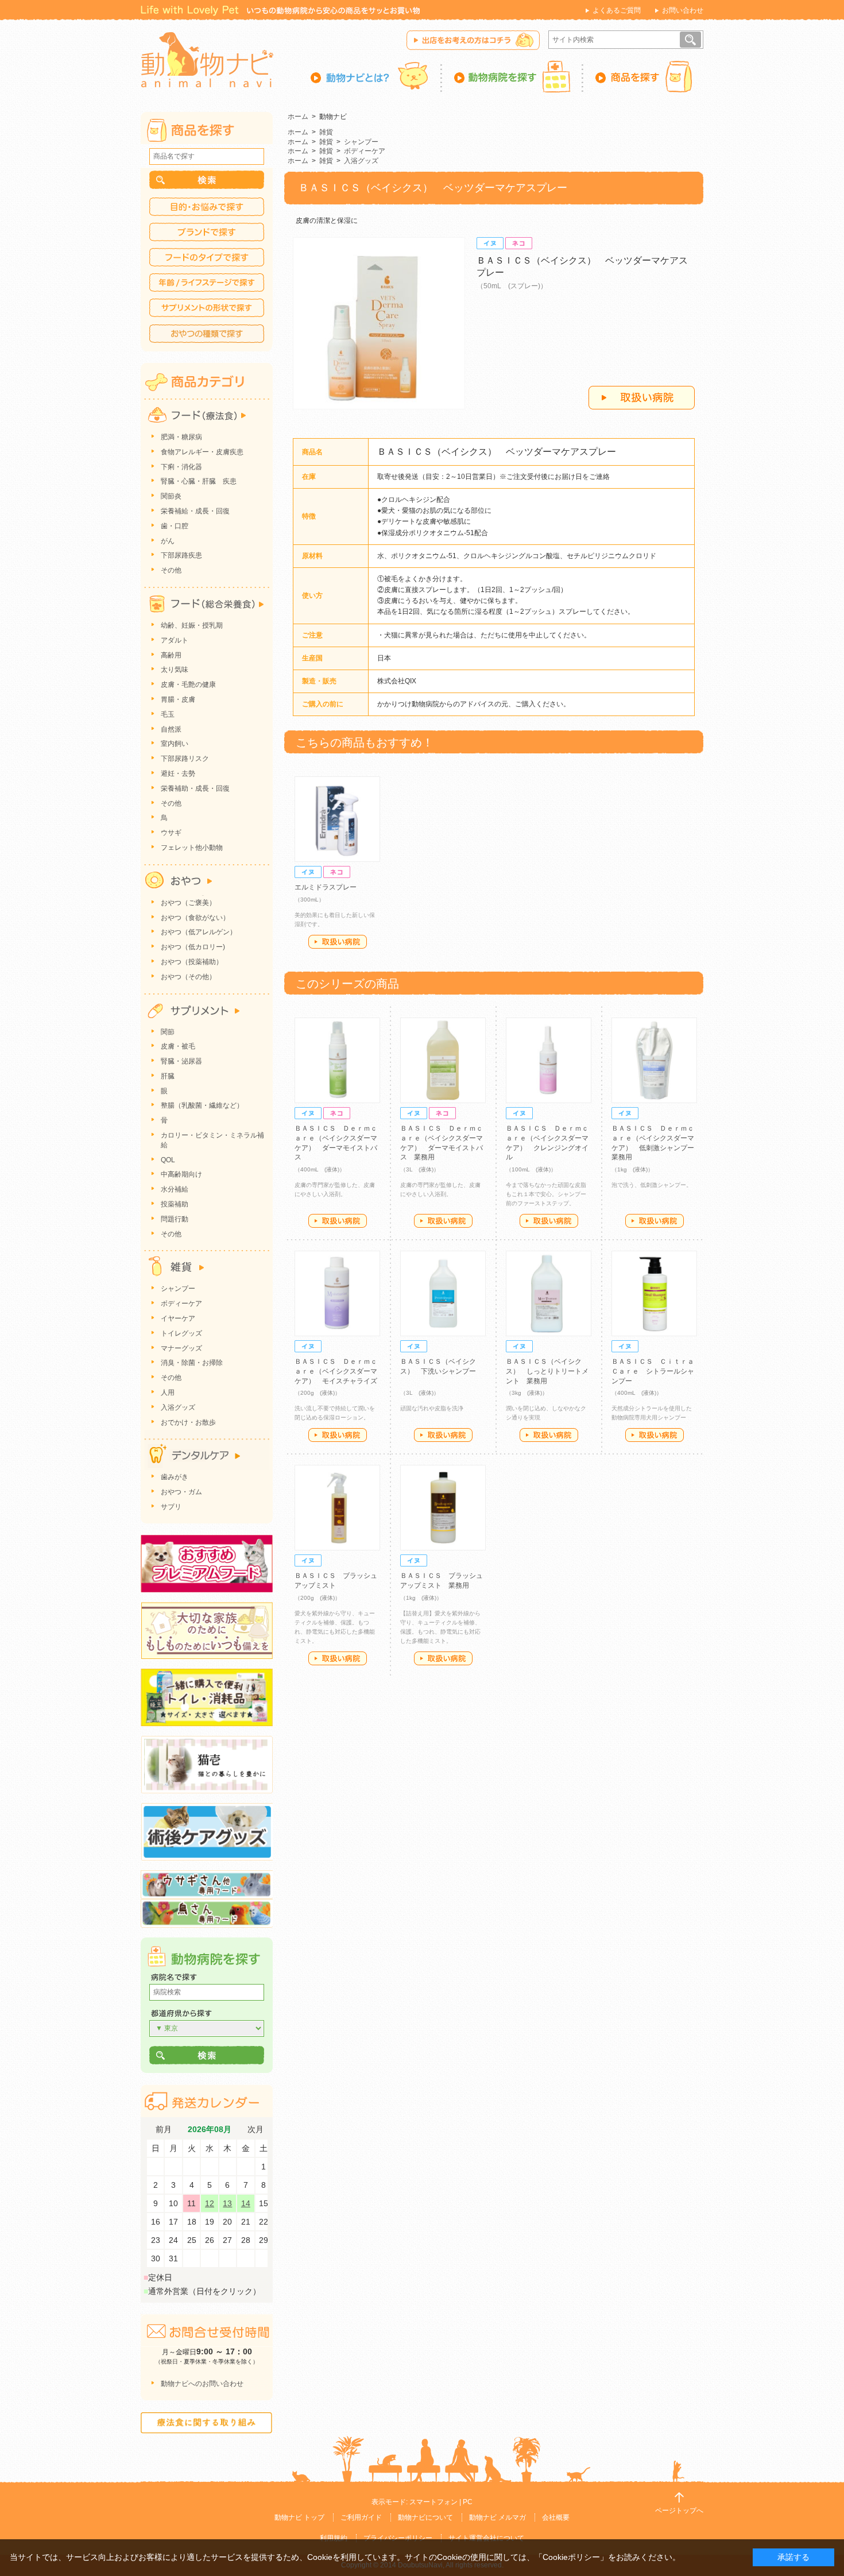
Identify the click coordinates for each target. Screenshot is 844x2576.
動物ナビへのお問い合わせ (202, 2384)
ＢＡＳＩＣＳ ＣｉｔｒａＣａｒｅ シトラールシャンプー (653, 1371)
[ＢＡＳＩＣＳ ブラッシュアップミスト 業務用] (443, 1508)
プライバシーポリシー (398, 2538)
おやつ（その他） (188, 977)
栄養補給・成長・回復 (195, 511)
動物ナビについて (425, 2517)
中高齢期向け (181, 1174)
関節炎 (171, 496)
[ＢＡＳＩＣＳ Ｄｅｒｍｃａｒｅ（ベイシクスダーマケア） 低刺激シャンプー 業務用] (654, 1060)
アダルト (175, 640)
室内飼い (175, 744)
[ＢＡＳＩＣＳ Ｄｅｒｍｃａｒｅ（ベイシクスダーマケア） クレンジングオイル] (549, 1060)
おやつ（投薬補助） (192, 962)
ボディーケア (365, 151)
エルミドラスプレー (326, 887)
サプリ (171, 1507)
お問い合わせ (683, 10)
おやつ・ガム (181, 1492)
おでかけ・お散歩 (188, 1422)
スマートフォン (433, 2502)
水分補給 (175, 1189)
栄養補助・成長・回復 (195, 788)
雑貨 (326, 132)
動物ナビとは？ (376, 76)
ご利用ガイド (361, 2517)
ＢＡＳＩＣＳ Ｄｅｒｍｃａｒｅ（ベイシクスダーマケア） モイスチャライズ (336, 1371)
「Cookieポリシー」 (571, 2557)
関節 (168, 1032)
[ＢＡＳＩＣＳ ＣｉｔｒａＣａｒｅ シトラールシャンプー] (654, 1293)
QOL (168, 1160)
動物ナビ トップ (299, 2517)
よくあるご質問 (617, 10)
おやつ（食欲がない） (195, 918)
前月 (164, 2130)
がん (168, 541)
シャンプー (361, 142)
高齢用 (171, 655)
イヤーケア (178, 1318)
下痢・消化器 (181, 467)
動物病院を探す (513, 76)
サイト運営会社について (486, 2538)
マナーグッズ (181, 1348)
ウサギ (171, 833)
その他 (171, 570)
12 (210, 2203)
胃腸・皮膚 (178, 699)
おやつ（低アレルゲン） (199, 932)
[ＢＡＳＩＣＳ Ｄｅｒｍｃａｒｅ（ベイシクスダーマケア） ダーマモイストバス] (337, 1060)
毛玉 (168, 714)
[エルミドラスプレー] (337, 819)
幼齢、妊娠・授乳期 (192, 625)
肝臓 (168, 1076)
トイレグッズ (181, 1333)
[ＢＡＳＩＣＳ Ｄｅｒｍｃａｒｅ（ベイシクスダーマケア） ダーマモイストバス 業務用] (443, 1060)
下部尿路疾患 (181, 555)
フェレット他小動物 (192, 848)
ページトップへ (679, 2511)
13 (227, 2203)
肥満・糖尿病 (181, 437)
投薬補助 (175, 1204)
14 (246, 2203)
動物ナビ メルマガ (498, 2517)
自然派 (171, 729)
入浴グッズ (361, 161)
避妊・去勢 (178, 773)
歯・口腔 (175, 526)
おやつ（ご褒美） (188, 903)
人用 (168, 1393)
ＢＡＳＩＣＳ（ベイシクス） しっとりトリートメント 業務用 (547, 1371)
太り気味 (175, 670)
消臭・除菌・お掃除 (192, 1363)
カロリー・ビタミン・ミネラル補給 (212, 1140)
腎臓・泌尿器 (181, 1061)
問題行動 (175, 1219)
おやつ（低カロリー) (193, 947)
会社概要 (556, 2517)
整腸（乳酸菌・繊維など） (202, 1105)
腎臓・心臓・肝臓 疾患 (199, 481)
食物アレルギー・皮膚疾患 (202, 452)
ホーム (298, 117)
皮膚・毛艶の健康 (188, 684)
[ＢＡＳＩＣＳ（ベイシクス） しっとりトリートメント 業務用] (549, 1293)
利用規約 (334, 2538)
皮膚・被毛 (178, 1046)
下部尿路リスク (185, 759)
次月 (255, 2130)
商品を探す (643, 76)
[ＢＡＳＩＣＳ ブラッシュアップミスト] (337, 1508)
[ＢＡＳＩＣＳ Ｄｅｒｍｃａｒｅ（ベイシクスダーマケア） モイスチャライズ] (337, 1293)
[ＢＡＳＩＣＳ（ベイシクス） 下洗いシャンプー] (443, 1293)
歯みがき (175, 1477)
